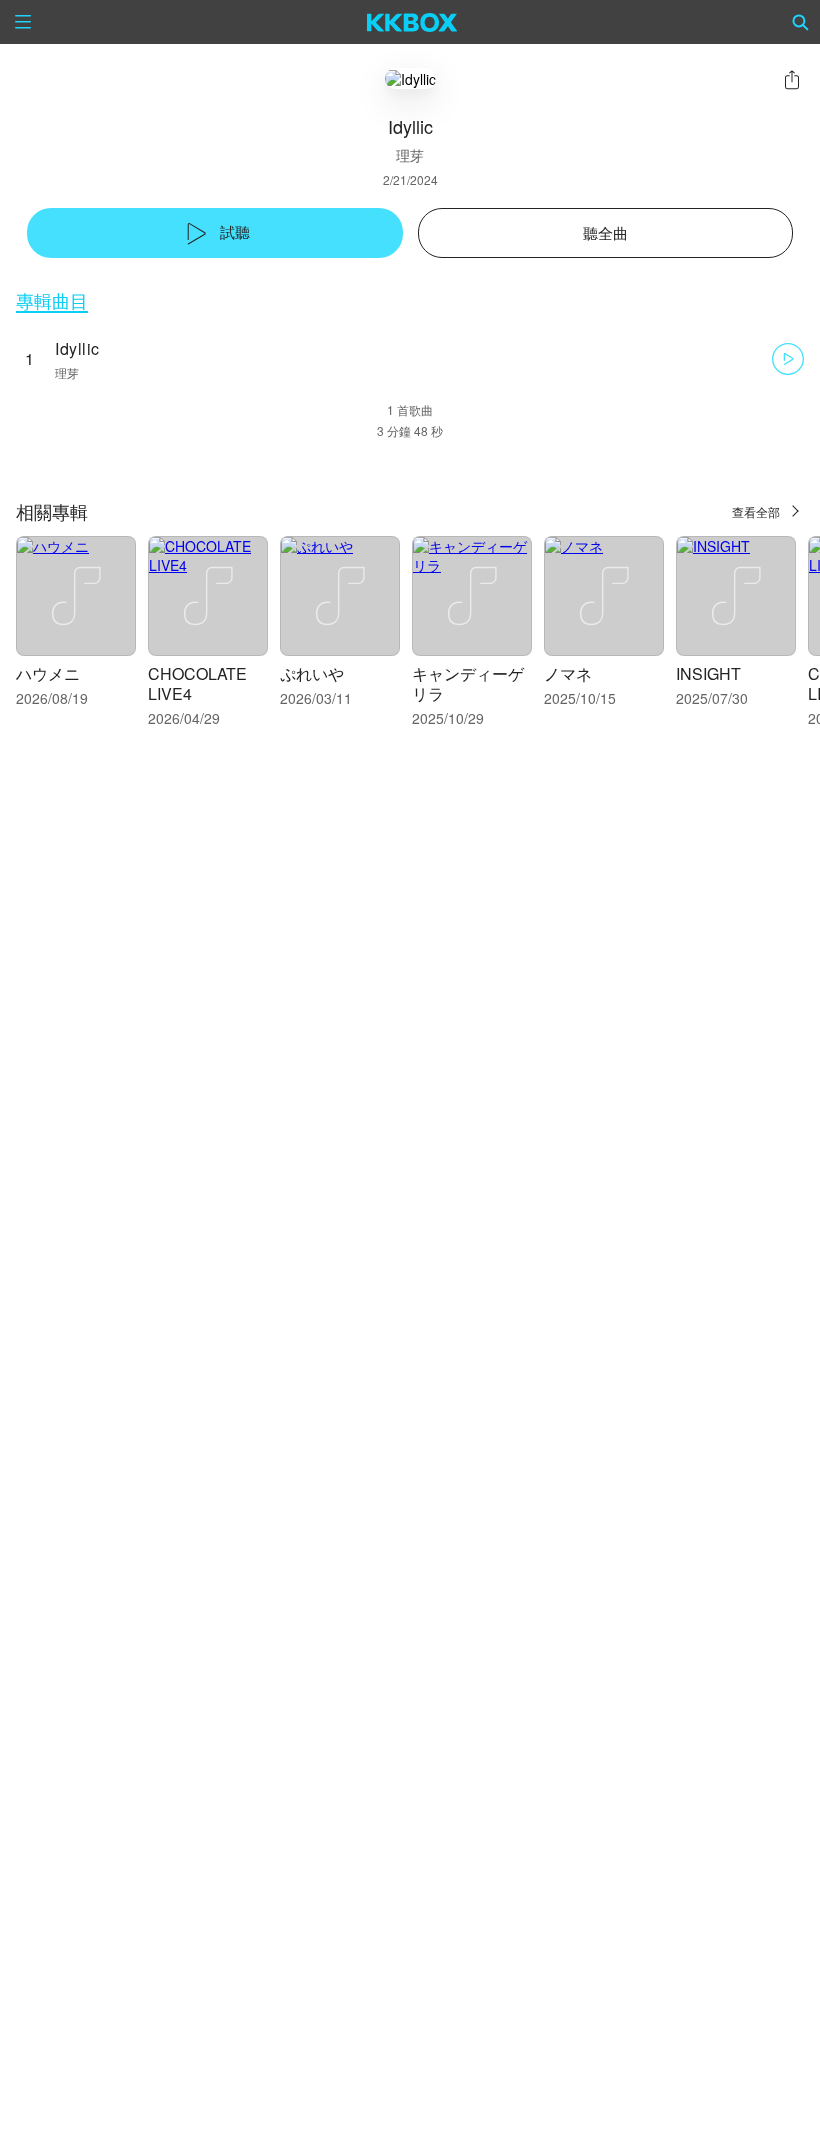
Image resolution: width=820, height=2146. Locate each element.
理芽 (410, 155)
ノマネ (568, 673)
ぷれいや (312, 673)
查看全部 (756, 511)
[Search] (801, 22)
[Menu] (23, 22)
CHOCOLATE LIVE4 (197, 683)
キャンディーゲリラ (468, 683)
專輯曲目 (52, 300)
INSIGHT (708, 673)
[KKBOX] (412, 22)
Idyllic (77, 348)
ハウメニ (48, 673)
